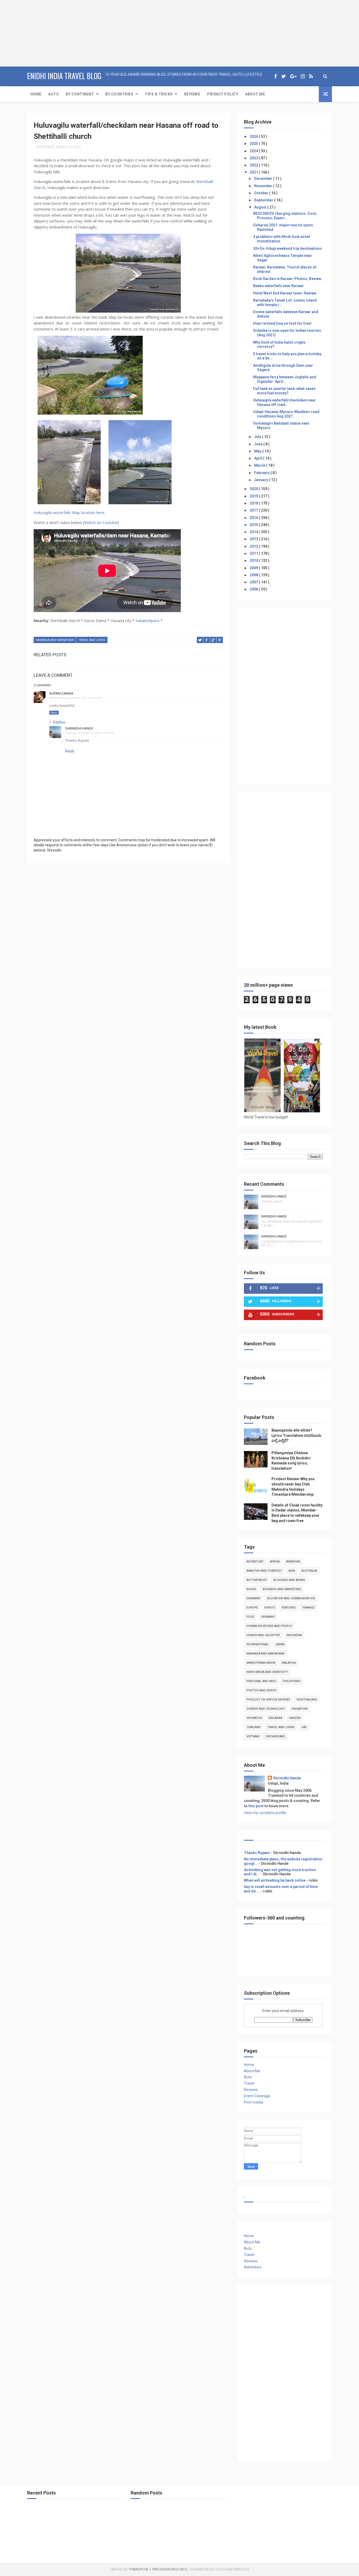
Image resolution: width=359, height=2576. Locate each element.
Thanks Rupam (257, 1853)
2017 (254, 510)
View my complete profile (265, 1813)
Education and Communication (291, 1598)
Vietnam (253, 1736)
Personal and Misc (261, 1681)
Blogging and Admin (289, 1580)
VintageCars (275, 1736)
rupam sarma (61, 693)
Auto (53, 94)
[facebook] (276, 76)
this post (256, 1806)
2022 (254, 165)
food (250, 1617)
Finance (308, 1608)
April (259, 458)
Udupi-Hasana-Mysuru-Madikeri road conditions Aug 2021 (286, 414)
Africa (275, 1562)
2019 (254, 496)
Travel (249, 2083)
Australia (309, 1571)
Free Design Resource (170, 2569)
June (259, 444)
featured (289, 1608)
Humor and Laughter (263, 1635)
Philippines (292, 1681)
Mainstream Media (261, 1663)
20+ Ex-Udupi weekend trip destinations (288, 248)
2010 (254, 561)
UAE (304, 1727)
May (258, 451)
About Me (255, 94)
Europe (252, 1608)
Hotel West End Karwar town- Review (285, 293)
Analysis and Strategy (264, 1571)
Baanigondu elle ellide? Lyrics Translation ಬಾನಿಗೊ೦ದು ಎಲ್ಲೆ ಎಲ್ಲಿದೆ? (296, 1435)
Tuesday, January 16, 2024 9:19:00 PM (90, 733)
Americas (293, 1562)
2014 (254, 532)
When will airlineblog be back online (275, 1880)
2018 (254, 503)
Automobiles (257, 1580)
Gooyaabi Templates (232, 2569)
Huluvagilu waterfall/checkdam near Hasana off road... (284, 402)
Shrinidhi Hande (79, 728)
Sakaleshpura (147, 620)
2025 (254, 144)
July (258, 437)
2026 (254, 136)
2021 (254, 172)
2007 (254, 582)
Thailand (254, 1727)
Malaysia (289, 1663)
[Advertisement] (33, 33)
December (264, 179)
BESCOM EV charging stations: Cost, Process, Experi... (285, 216)
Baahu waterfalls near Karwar (278, 286)
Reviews (192, 94)
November (264, 186)
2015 (254, 525)
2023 (254, 158)
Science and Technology (266, 1709)
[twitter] (284, 76)
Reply (54, 713)
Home (36, 94)
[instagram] (303, 76)
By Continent (80, 94)
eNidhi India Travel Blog (64, 76)
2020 (254, 489)
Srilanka (275, 1718)
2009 (254, 568)
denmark (253, 1598)
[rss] (311, 76)
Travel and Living (92, 640)
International (258, 1644)
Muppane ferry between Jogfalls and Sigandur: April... (285, 379)
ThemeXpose (139, 2569)
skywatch (254, 1718)
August (261, 207)
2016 (254, 518)
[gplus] (293, 76)
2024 (254, 151)
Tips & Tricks (159, 94)
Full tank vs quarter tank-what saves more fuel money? (284, 391)
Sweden (295, 1718)
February (262, 473)
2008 (254, 575)
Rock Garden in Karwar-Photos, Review (287, 279)
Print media (253, 2102)
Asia (292, 1571)
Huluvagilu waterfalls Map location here (69, 512)
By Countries (119, 94)
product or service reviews (268, 1700)
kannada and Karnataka (55, 640)
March (260, 465)
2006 (254, 589)
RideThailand (307, 1700)
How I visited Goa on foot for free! (282, 323)
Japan (280, 1644)
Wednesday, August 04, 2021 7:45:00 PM (75, 698)
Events (270, 1608)
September (264, 200)
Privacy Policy (223, 94)
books (251, 1589)
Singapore (300, 1709)
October (262, 193)
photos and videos (261, 1690)
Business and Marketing (282, 1589)
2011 (254, 553)
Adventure (255, 1562)
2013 (254, 539)
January (261, 480)
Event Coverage (257, 2096)
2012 (254, 546)
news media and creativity (267, 1672)
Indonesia (294, 1635)
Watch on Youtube (101, 522)
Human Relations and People (269, 1626)
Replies (59, 722)
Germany (268, 1617)
